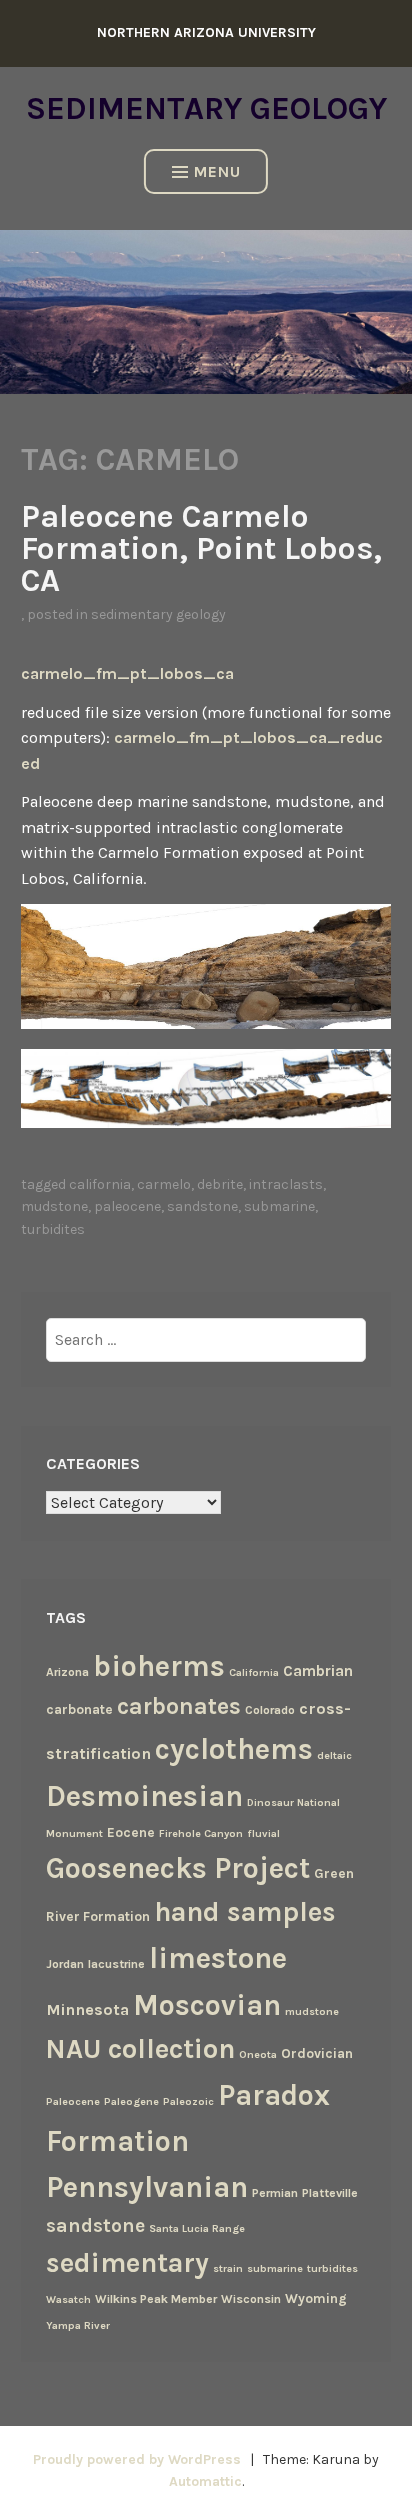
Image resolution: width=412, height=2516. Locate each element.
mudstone (54, 1206)
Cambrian (318, 1671)
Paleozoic (188, 2101)
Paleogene (131, 2101)
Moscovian (207, 2005)
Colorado (270, 1710)
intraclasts (286, 1184)
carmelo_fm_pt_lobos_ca (127, 673)
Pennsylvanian (147, 2187)
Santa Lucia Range (197, 2228)
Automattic (205, 2481)
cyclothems (234, 1749)
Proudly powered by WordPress (137, 2459)
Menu (217, 171)
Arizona (67, 1672)
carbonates (179, 1706)
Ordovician (317, 2053)
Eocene (131, 1832)
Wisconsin (251, 2299)
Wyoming (316, 2298)
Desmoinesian (144, 1796)
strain (228, 2268)
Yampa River (78, 2325)
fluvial (263, 1833)
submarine (279, 1206)
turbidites (53, 1229)
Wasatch (68, 2299)
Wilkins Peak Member (156, 2299)
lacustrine (116, 1964)
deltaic (334, 1755)
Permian (275, 2193)
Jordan (65, 1964)
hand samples (245, 1912)
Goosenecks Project (178, 1868)
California (100, 1184)
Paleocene (127, 1206)
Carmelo (164, 1184)
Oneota (258, 2054)
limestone (218, 1958)
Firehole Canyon (201, 1833)
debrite (220, 1184)
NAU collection (140, 2049)
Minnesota (87, 2009)
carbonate (79, 1709)
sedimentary (127, 2263)
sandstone (202, 1206)
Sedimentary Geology (206, 108)
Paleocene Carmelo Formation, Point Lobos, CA (201, 548)
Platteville (330, 2193)
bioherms (159, 1666)
